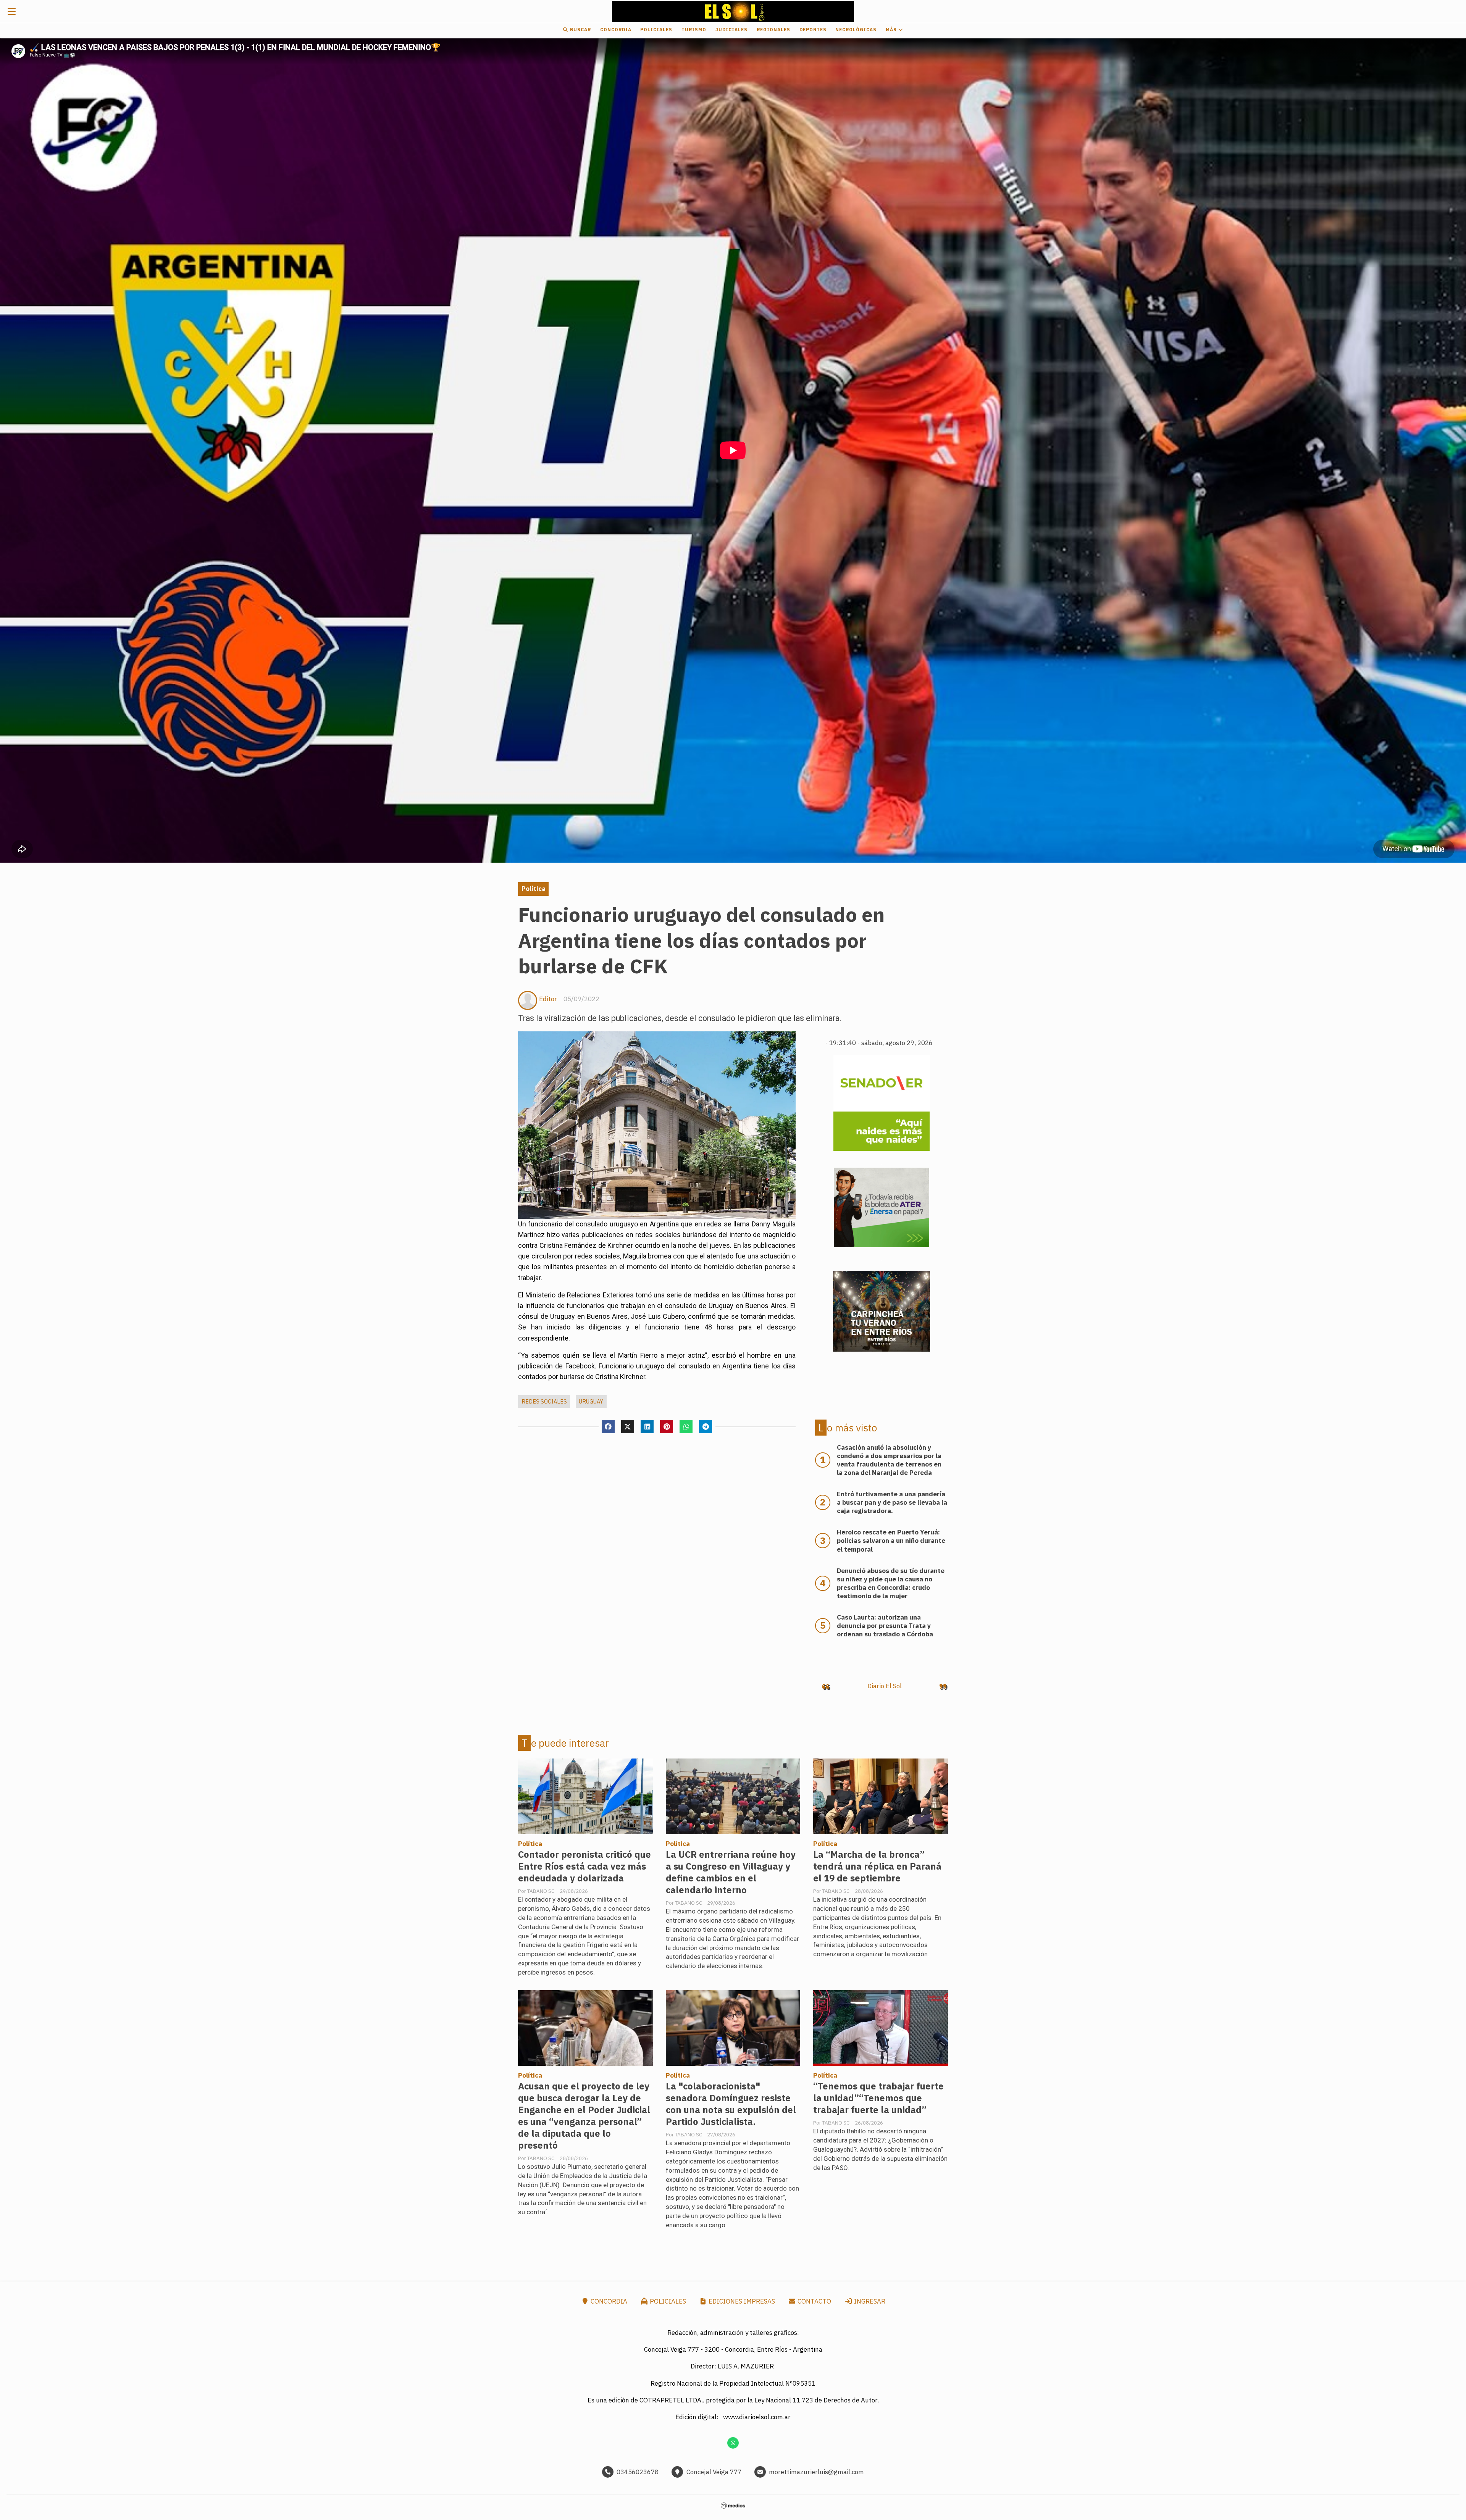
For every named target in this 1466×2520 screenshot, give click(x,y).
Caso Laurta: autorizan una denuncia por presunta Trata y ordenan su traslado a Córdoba (885, 1626)
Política (534, 889)
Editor (548, 999)
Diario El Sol (885, 1686)
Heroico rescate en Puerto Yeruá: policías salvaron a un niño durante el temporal (891, 1541)
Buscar (580, 30)
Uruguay (591, 1401)
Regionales (773, 30)
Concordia (616, 30)
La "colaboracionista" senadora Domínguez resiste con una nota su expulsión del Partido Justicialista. (731, 2104)
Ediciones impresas (741, 2301)
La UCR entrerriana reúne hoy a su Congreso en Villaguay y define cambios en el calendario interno (731, 1872)
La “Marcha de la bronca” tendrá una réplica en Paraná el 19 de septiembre (877, 1866)
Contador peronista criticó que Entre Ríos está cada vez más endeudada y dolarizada (584, 1866)
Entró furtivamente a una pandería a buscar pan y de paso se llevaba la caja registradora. (892, 1502)
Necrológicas (856, 30)
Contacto (814, 2301)
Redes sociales (544, 1401)
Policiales (656, 30)
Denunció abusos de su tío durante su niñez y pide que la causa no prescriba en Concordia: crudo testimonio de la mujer (891, 1583)
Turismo (694, 30)
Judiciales (731, 30)
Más (892, 30)
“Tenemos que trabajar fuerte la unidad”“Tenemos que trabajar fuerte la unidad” (878, 2098)
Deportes (813, 30)
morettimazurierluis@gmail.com (816, 2472)
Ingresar (869, 2301)
